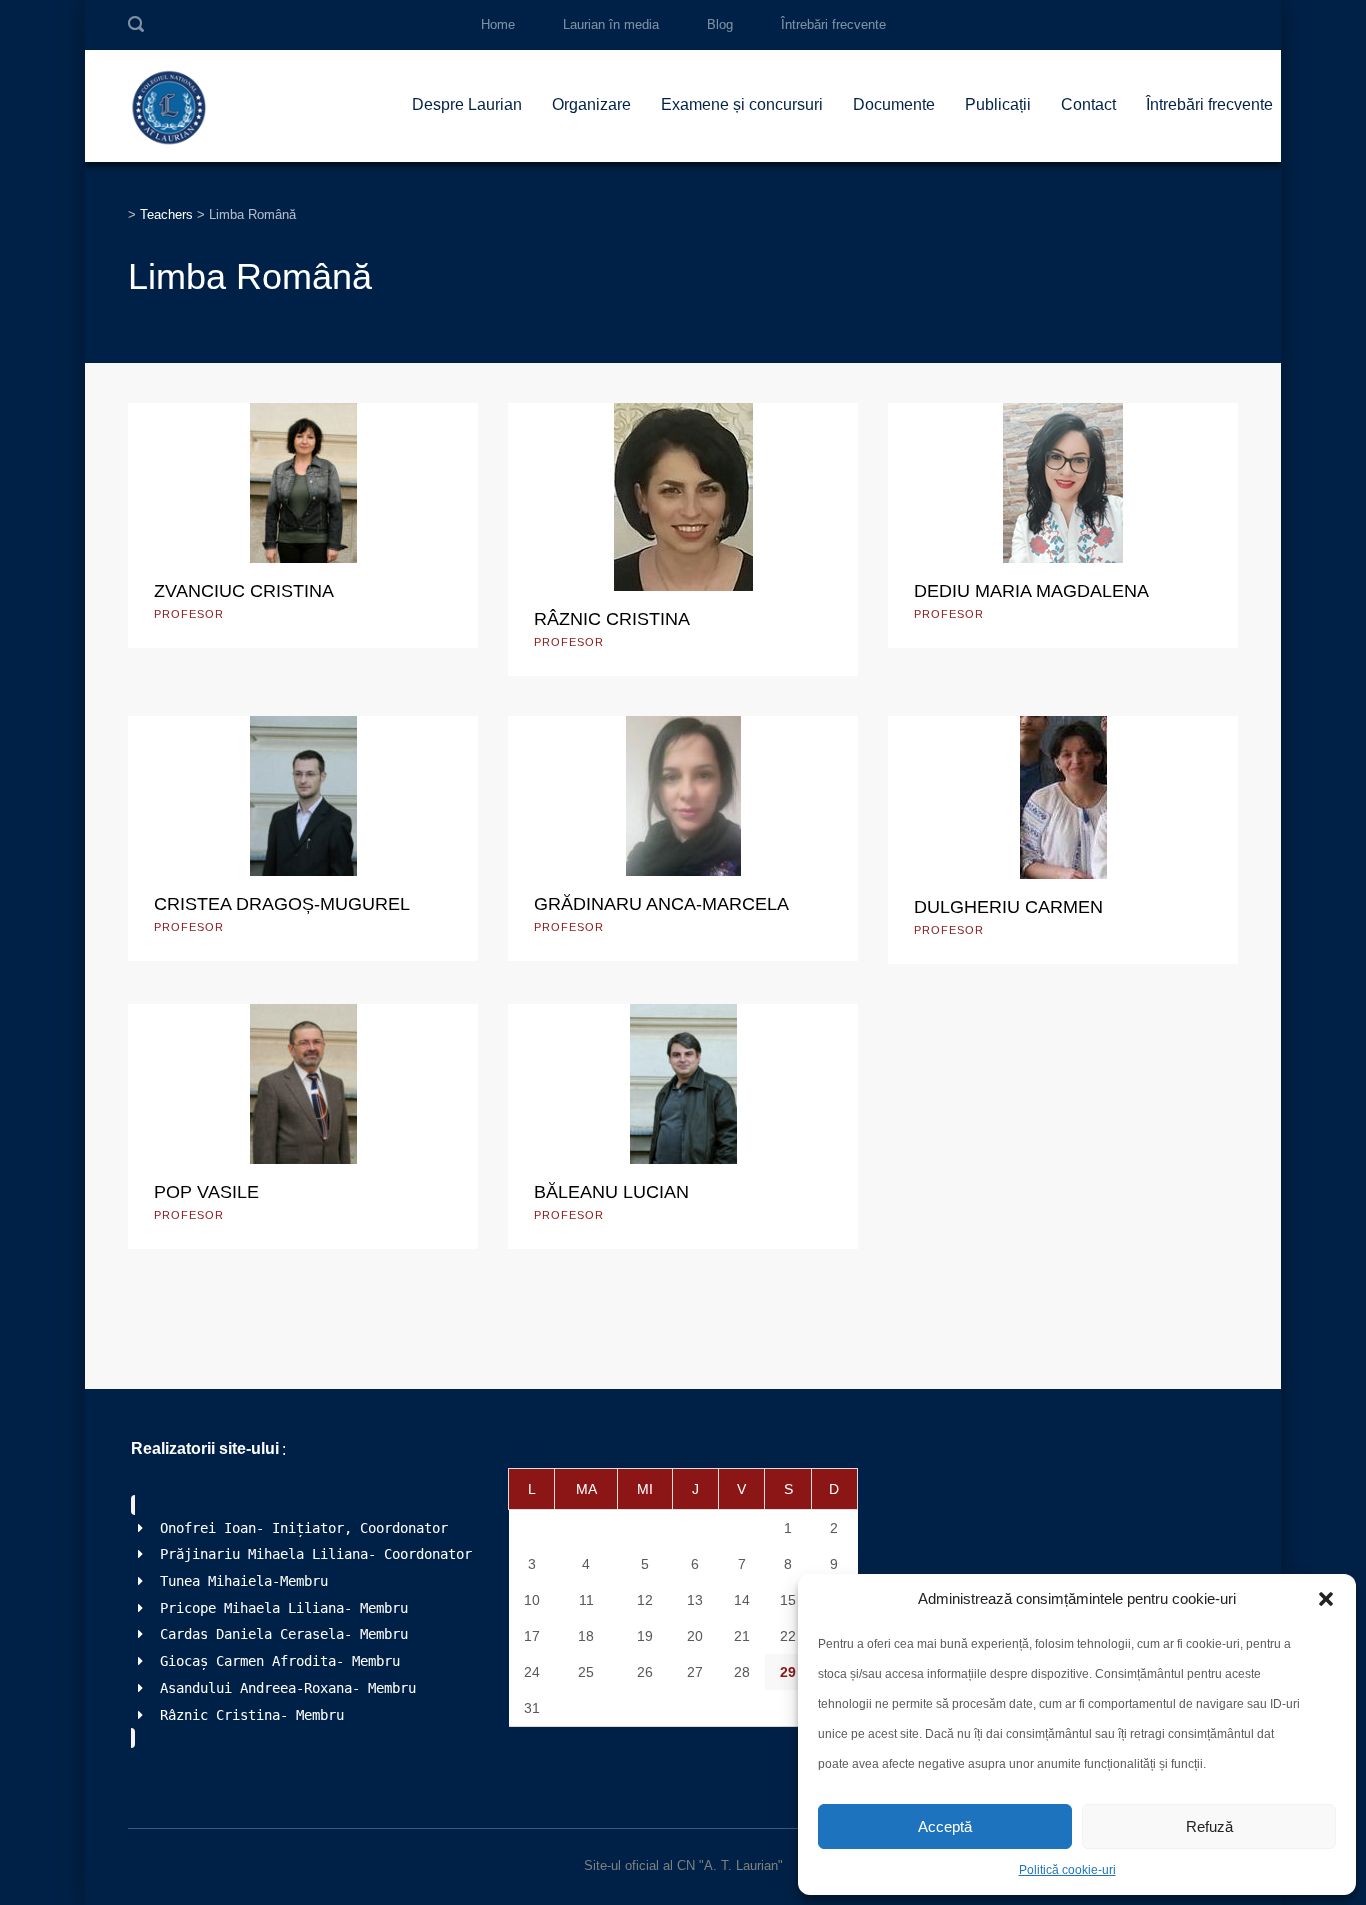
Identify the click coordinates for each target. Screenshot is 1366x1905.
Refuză (1209, 1826)
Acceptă (945, 1826)
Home (498, 24)
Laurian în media (611, 24)
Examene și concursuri (742, 104)
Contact (1088, 104)
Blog (720, 24)
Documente (894, 104)
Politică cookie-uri (1067, 1870)
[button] (1326, 1599)
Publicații (998, 104)
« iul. (675, 1766)
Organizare (591, 104)
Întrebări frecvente (833, 24)
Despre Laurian (467, 104)
